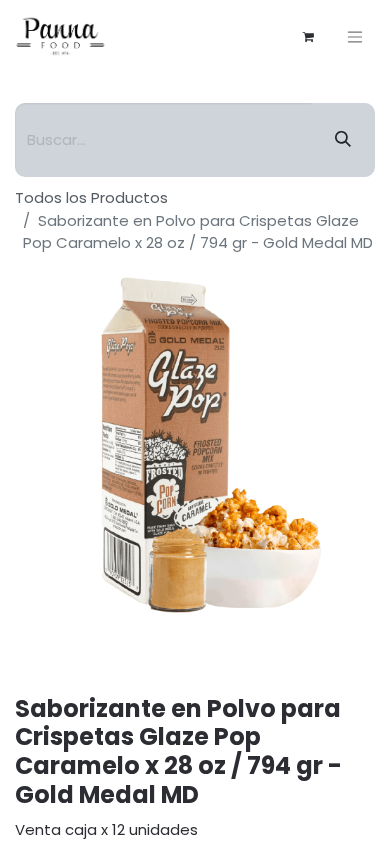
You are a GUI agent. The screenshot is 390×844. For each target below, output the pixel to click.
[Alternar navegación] (355, 36)
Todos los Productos (91, 197)
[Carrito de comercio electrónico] (308, 37)
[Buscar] (343, 140)
